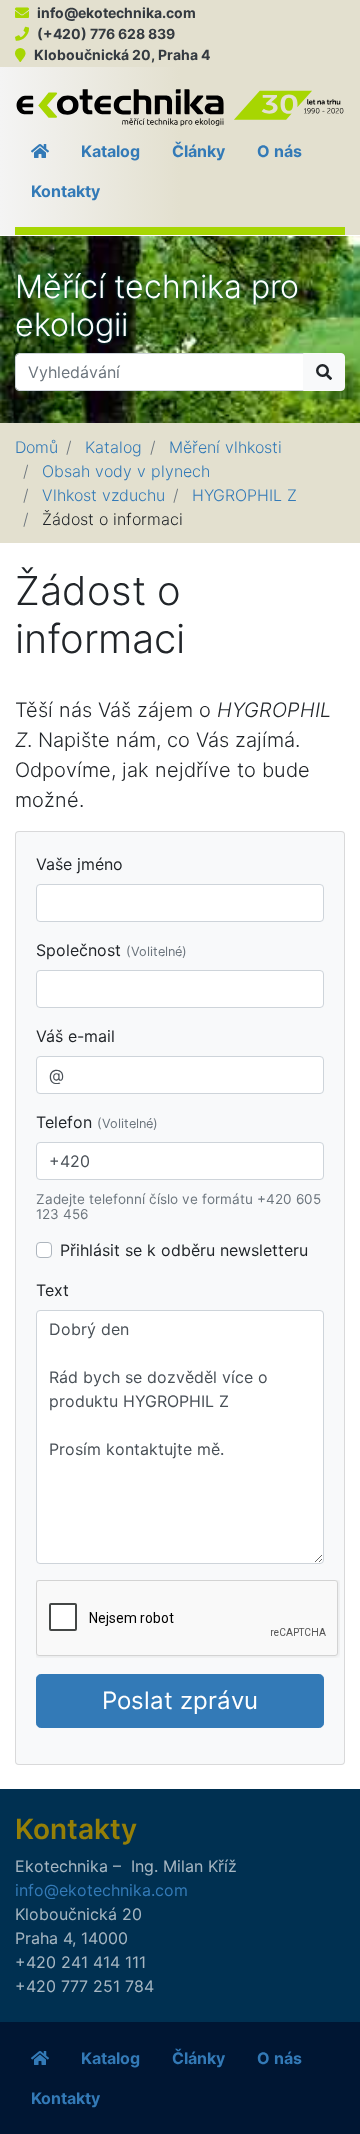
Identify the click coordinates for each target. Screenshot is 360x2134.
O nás (279, 151)
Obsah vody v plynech (126, 471)
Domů (36, 447)
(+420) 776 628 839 (106, 33)
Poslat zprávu (180, 1700)
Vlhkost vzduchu (103, 495)
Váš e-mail (75, 1036)
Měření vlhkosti (225, 447)
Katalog (110, 151)
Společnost (111, 950)
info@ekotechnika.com (116, 12)
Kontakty (65, 191)
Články (198, 151)
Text (52, 1290)
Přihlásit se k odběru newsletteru (184, 1250)
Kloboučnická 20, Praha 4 (122, 54)
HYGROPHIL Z (244, 495)
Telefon (97, 1122)
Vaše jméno (79, 864)
